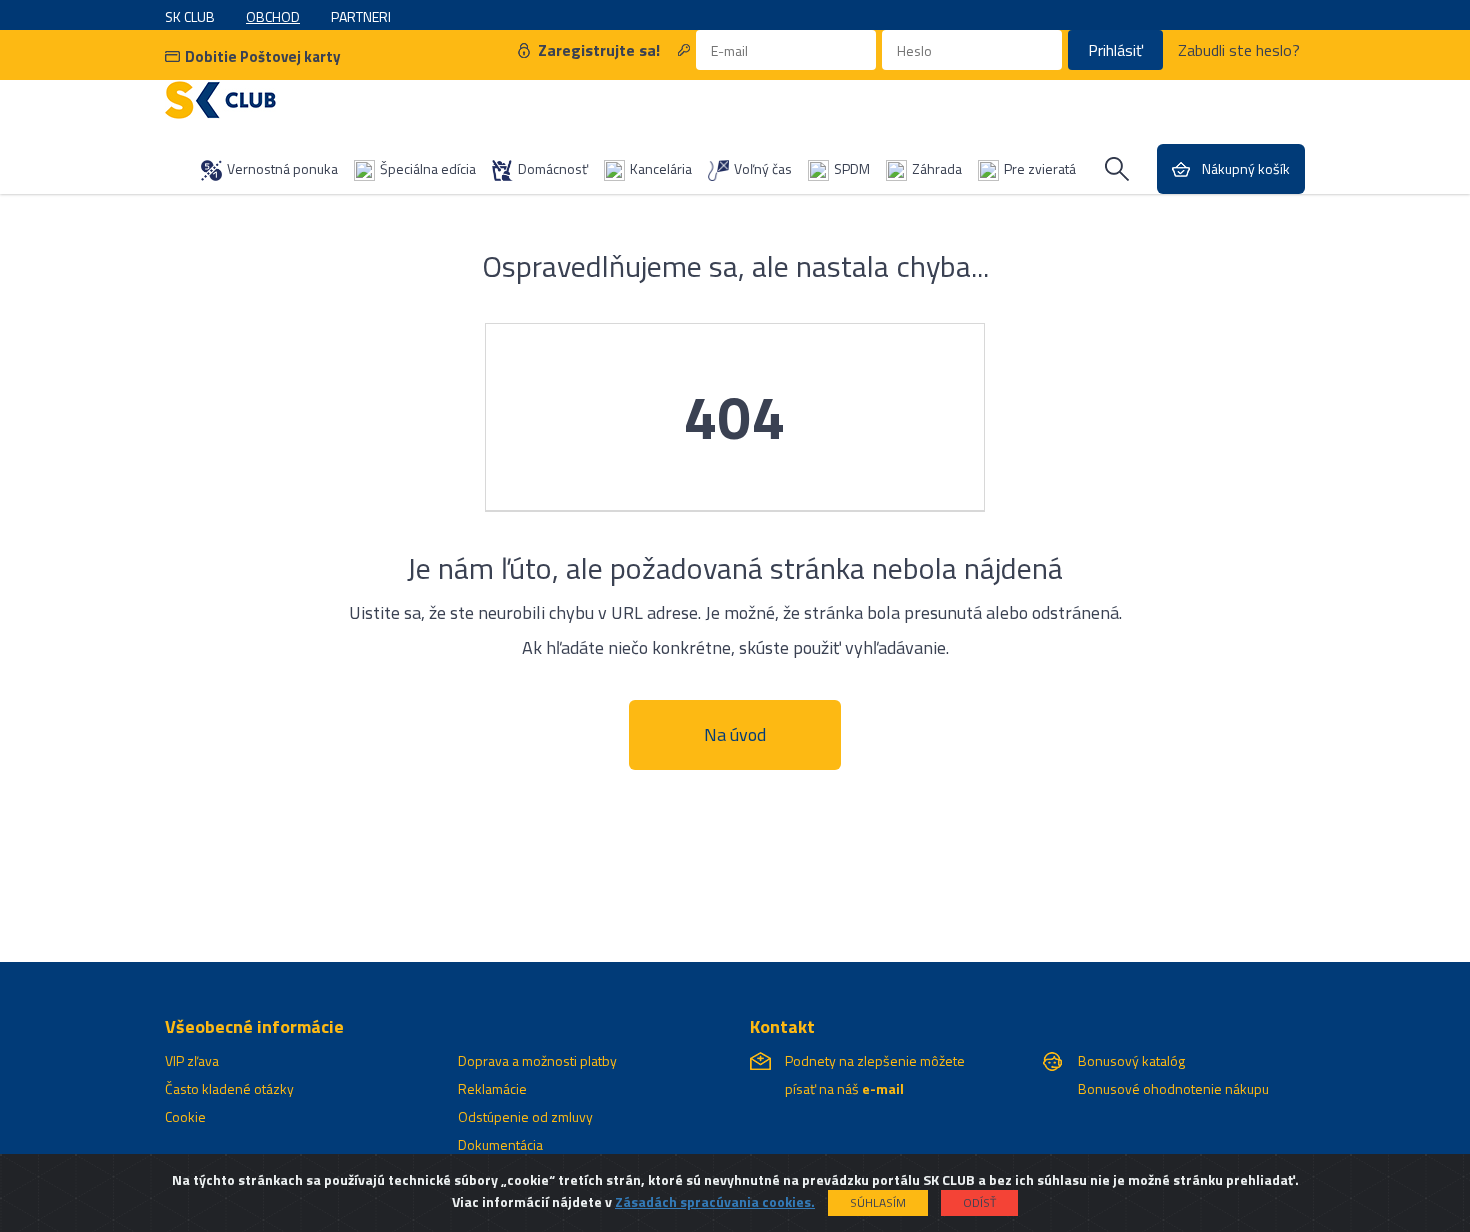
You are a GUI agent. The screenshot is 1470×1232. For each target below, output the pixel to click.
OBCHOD (273, 16)
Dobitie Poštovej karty (263, 56)
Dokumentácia (500, 1144)
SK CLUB (190, 16)
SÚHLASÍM (878, 1202)
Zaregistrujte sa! (599, 50)
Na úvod (735, 734)
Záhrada (937, 168)
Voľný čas (763, 168)
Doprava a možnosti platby (537, 1060)
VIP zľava (192, 1060)
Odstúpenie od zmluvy (525, 1116)
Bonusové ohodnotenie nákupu (1173, 1088)
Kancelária (661, 168)
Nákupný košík (1246, 168)
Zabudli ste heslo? (1239, 50)
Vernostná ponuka (282, 168)
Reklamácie (492, 1088)
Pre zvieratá (1040, 168)
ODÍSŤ (979, 1202)
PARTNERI (361, 16)
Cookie (185, 1116)
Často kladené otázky (229, 1088)
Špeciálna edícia (428, 168)
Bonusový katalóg (1131, 1060)
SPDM (852, 168)
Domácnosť (553, 168)
